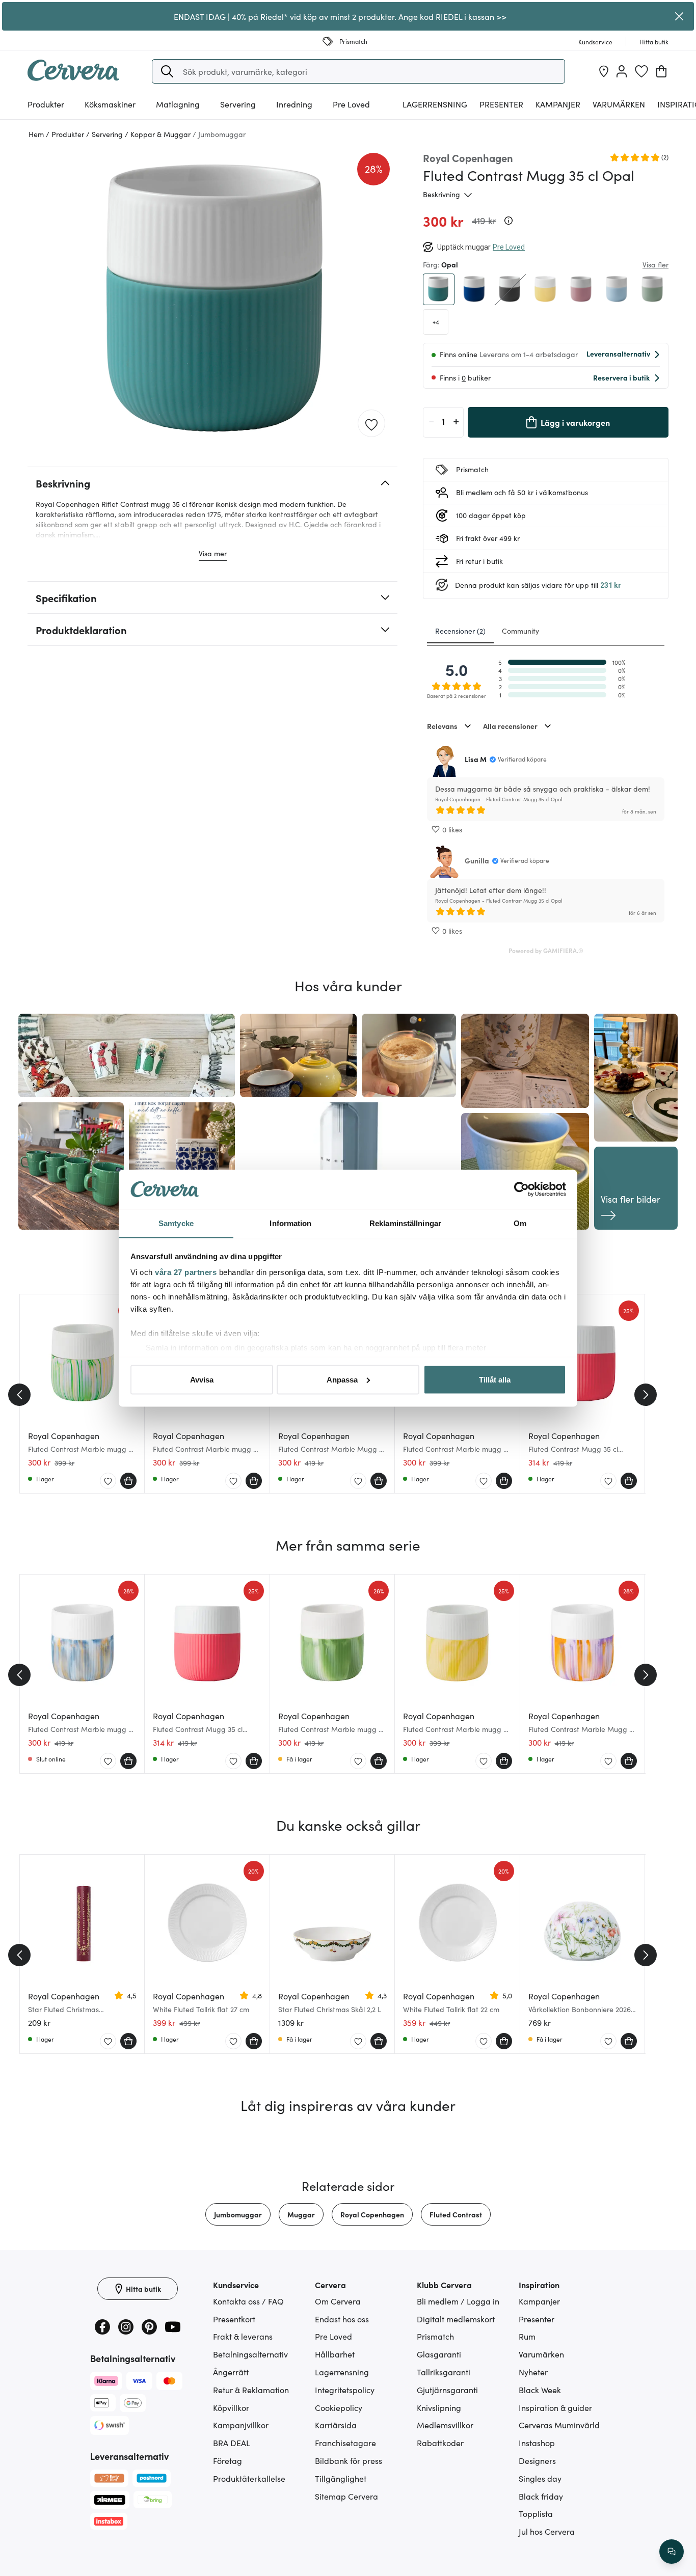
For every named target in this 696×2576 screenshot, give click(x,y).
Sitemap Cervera (346, 2496)
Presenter (537, 2319)
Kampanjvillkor (241, 2425)
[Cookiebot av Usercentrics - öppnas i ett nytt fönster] (521, 1189)
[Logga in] (622, 71)
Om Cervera (338, 2301)
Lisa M (476, 759)
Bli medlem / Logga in (458, 2301)
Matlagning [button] (178, 104)
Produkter (46, 104)
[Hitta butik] (604, 71)
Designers (537, 2460)
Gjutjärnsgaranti (447, 2390)
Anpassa (342, 1379)
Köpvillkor (231, 2407)
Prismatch (435, 2336)
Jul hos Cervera (547, 2531)
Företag (227, 2460)
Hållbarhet (335, 2354)
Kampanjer (558, 104)
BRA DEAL (232, 2443)
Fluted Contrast (456, 2214)
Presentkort (234, 2319)
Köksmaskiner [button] (110, 104)
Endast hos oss (342, 2319)
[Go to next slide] (646, 1395)
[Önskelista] (641, 71)
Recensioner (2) (460, 631)
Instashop (537, 2443)
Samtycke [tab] (176, 1223)
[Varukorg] (661, 71)
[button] (167, 71)
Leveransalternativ (618, 354)
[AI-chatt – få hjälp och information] (672, 2552)
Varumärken (619, 104)
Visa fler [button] (655, 264)
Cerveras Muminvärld (559, 2425)
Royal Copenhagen (372, 2214)
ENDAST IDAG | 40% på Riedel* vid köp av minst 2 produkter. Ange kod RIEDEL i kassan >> (340, 16)
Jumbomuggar (238, 2214)
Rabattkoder (440, 2443)
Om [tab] (520, 1223)
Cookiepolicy (339, 2407)
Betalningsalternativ (250, 2354)
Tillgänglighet (341, 2478)
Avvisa (202, 1379)
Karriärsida (336, 2425)
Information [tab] (290, 1223)
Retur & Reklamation (251, 2390)
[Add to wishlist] (371, 424)
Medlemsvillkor (445, 2425)
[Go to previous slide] (19, 1395)
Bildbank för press (349, 2460)
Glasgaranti (439, 2354)
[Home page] (73, 77)
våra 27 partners (186, 1272)
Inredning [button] (294, 104)
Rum (527, 2336)
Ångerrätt (231, 2372)
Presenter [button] (501, 104)
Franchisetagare (345, 2443)
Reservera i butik (621, 377)
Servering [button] (238, 104)
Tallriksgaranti (444, 2372)
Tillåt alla (495, 1379)
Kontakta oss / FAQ (248, 2301)
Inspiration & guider (555, 2407)
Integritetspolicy (345, 2390)
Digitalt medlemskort (456, 2319)
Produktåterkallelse (249, 2478)
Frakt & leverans (243, 2336)
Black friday (541, 2496)
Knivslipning (439, 2407)
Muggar (301, 2214)
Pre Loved (351, 104)
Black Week (540, 2390)
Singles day (540, 2478)
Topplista (536, 2513)
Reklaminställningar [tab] (405, 1223)
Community (520, 631)
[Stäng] (679, 16)
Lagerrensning (435, 104)
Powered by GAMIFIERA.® (546, 950)
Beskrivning (441, 194)
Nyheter (533, 2372)
